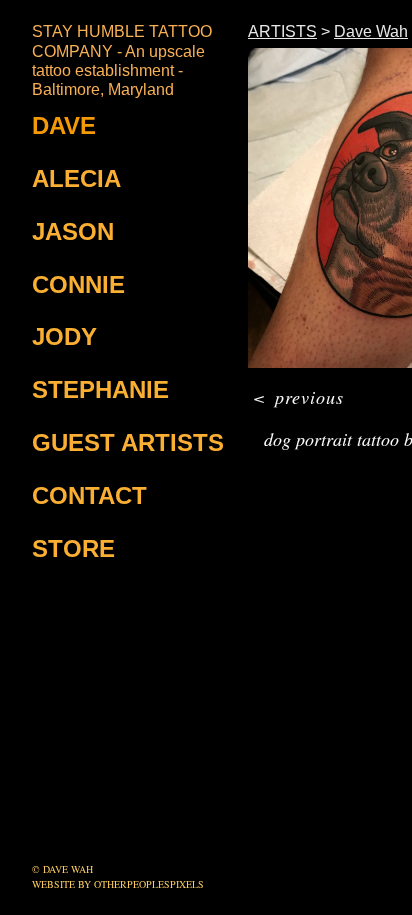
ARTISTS (282, 31)
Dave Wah (371, 31)
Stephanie (100, 389)
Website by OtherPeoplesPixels (118, 884)
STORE (73, 548)
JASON (73, 231)
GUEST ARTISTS (128, 442)
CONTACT (89, 495)
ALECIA (76, 178)
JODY (64, 336)
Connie (78, 284)
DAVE (64, 125)
